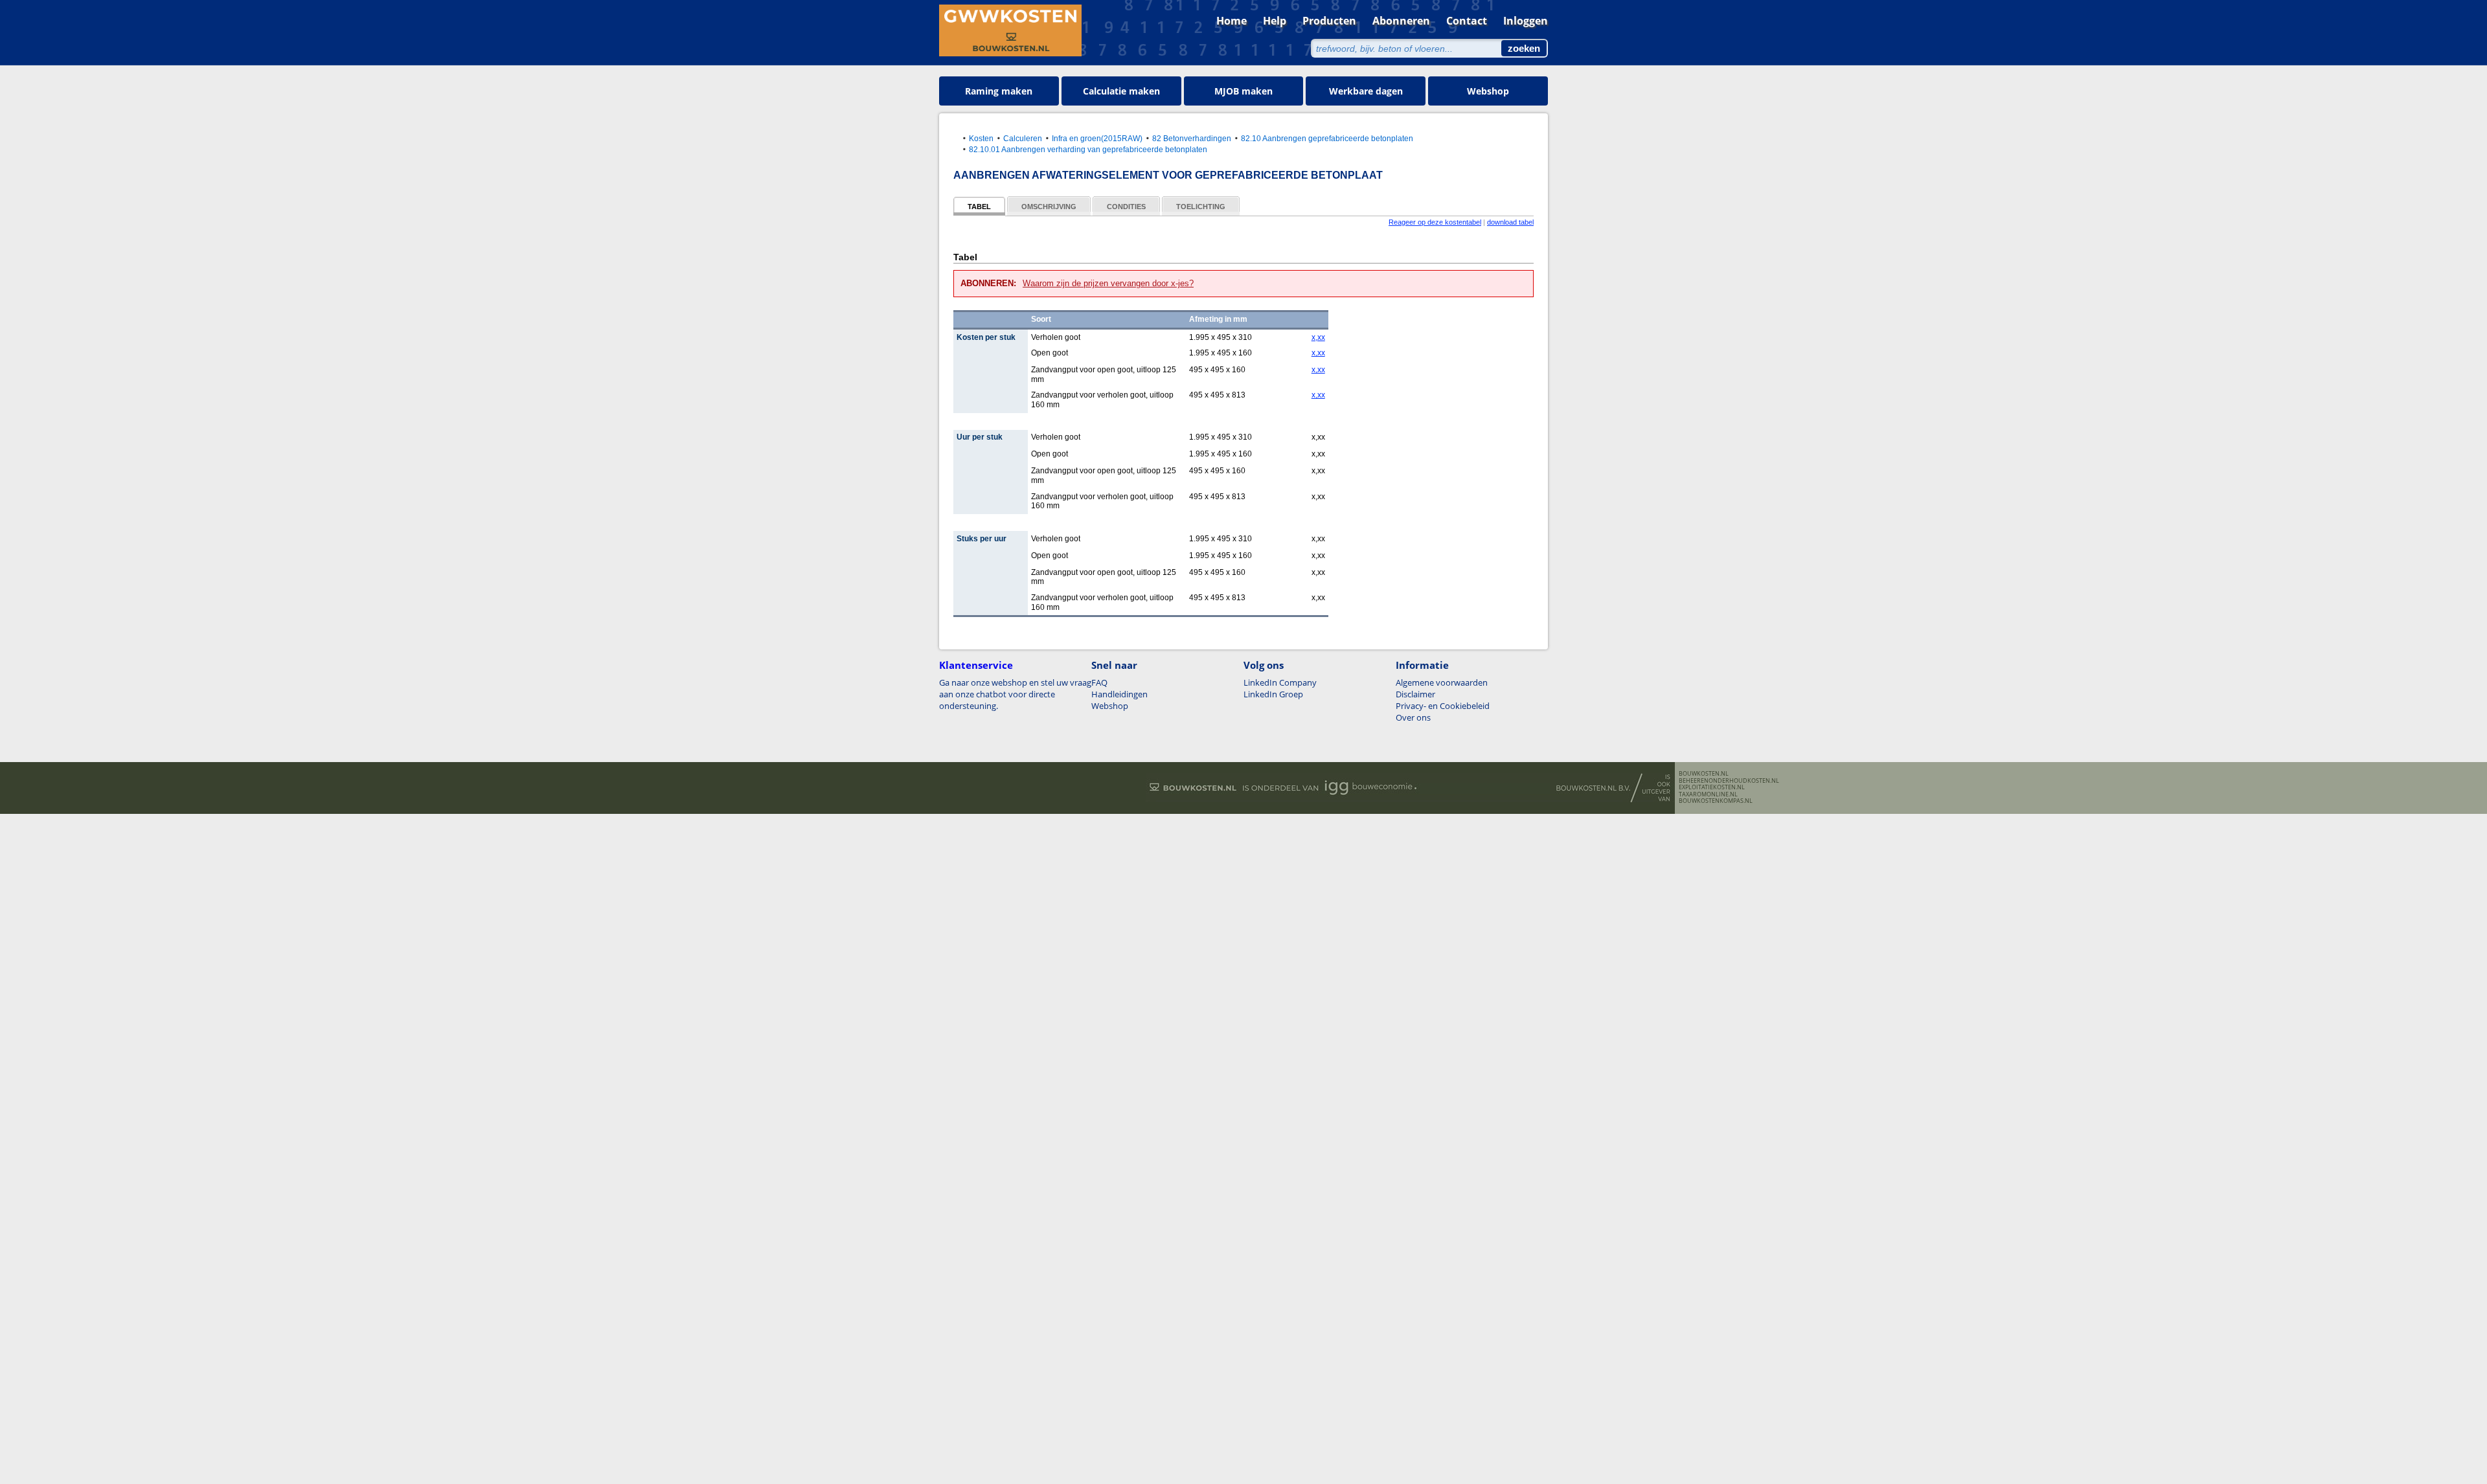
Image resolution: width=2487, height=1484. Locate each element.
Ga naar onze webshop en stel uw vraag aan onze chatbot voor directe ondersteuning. (1015, 694)
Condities (1126, 207)
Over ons (1413, 717)
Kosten (981, 138)
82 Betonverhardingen (1192, 138)
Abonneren (1401, 21)
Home (1232, 21)
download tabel (1510, 222)
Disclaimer (1415, 694)
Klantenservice (976, 665)
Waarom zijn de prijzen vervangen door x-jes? (1108, 283)
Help (1275, 21)
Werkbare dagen (1366, 91)
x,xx (1318, 337)
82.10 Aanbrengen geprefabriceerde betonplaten (1327, 138)
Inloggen (1526, 21)
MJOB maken (1243, 91)
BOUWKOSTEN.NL (1704, 774)
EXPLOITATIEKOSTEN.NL (1712, 787)
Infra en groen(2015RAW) (1097, 138)
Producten (1329, 21)
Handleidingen (1119, 694)
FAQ (1099, 682)
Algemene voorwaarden (1442, 682)
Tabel (979, 207)
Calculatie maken (1121, 91)
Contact (1467, 21)
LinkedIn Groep (1273, 694)
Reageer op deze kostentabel (1435, 222)
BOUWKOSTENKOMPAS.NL (1716, 801)
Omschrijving (1049, 207)
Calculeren (1023, 138)
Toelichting (1201, 207)
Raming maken (999, 91)
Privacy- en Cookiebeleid (1443, 706)
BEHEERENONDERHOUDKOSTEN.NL (1729, 781)
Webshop (1488, 91)
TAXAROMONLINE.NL (1708, 794)
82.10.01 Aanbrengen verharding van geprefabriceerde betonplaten (1088, 149)
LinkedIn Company (1280, 682)
